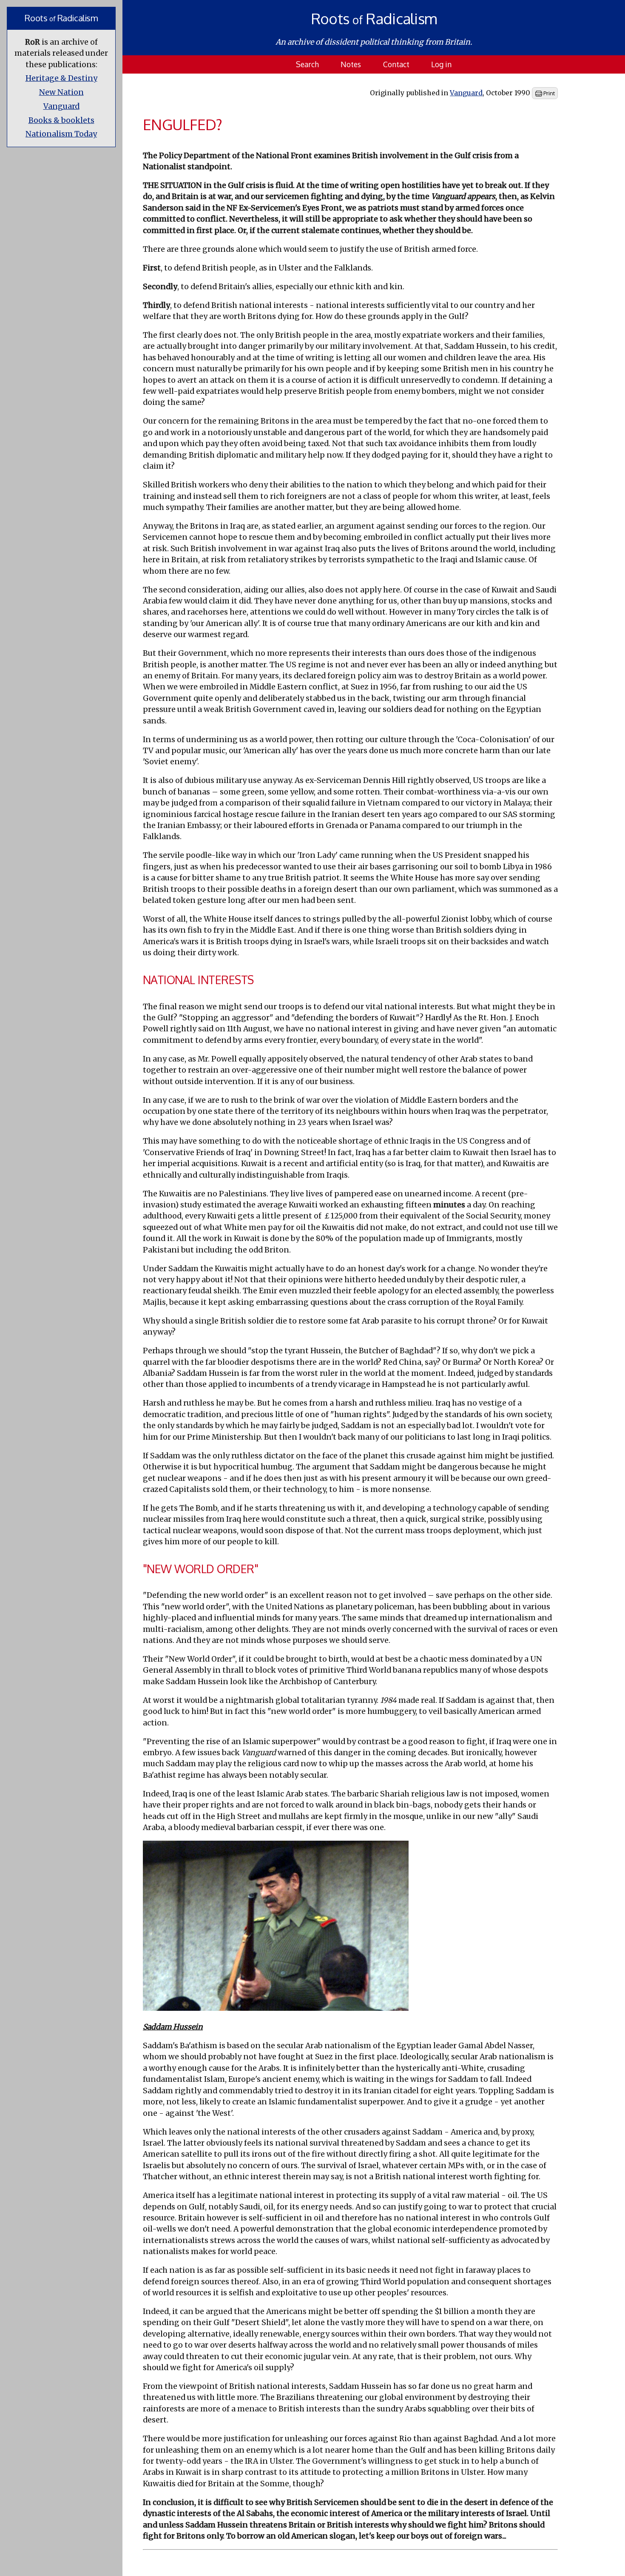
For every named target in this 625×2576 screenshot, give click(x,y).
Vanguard (61, 106)
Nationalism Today (61, 134)
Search (307, 64)
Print (548, 93)
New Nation (61, 92)
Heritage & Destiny (61, 78)
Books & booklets (61, 120)
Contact (396, 64)
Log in (441, 64)
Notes (351, 64)
